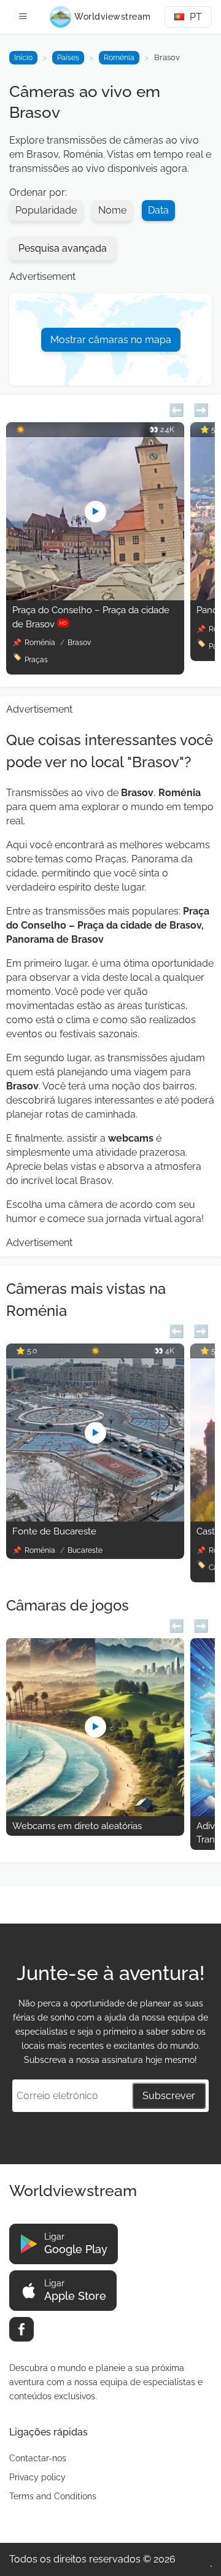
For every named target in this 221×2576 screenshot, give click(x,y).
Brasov (79, 643)
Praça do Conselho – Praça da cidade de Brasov (91, 617)
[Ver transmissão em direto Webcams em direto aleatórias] (95, 1813)
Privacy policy (37, 2477)
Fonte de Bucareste (54, 1531)
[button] (176, 408)
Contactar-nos (38, 2458)
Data (158, 210)
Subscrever (169, 2096)
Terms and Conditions (53, 2496)
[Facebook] (21, 2329)
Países (68, 58)
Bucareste (85, 1550)
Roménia (119, 58)
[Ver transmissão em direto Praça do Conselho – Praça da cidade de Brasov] (95, 597)
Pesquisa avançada (63, 248)
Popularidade (46, 210)
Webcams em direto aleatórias (77, 1826)
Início (23, 58)
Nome (112, 210)
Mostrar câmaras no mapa (111, 340)
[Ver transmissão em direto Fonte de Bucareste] (95, 1518)
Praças (36, 660)
